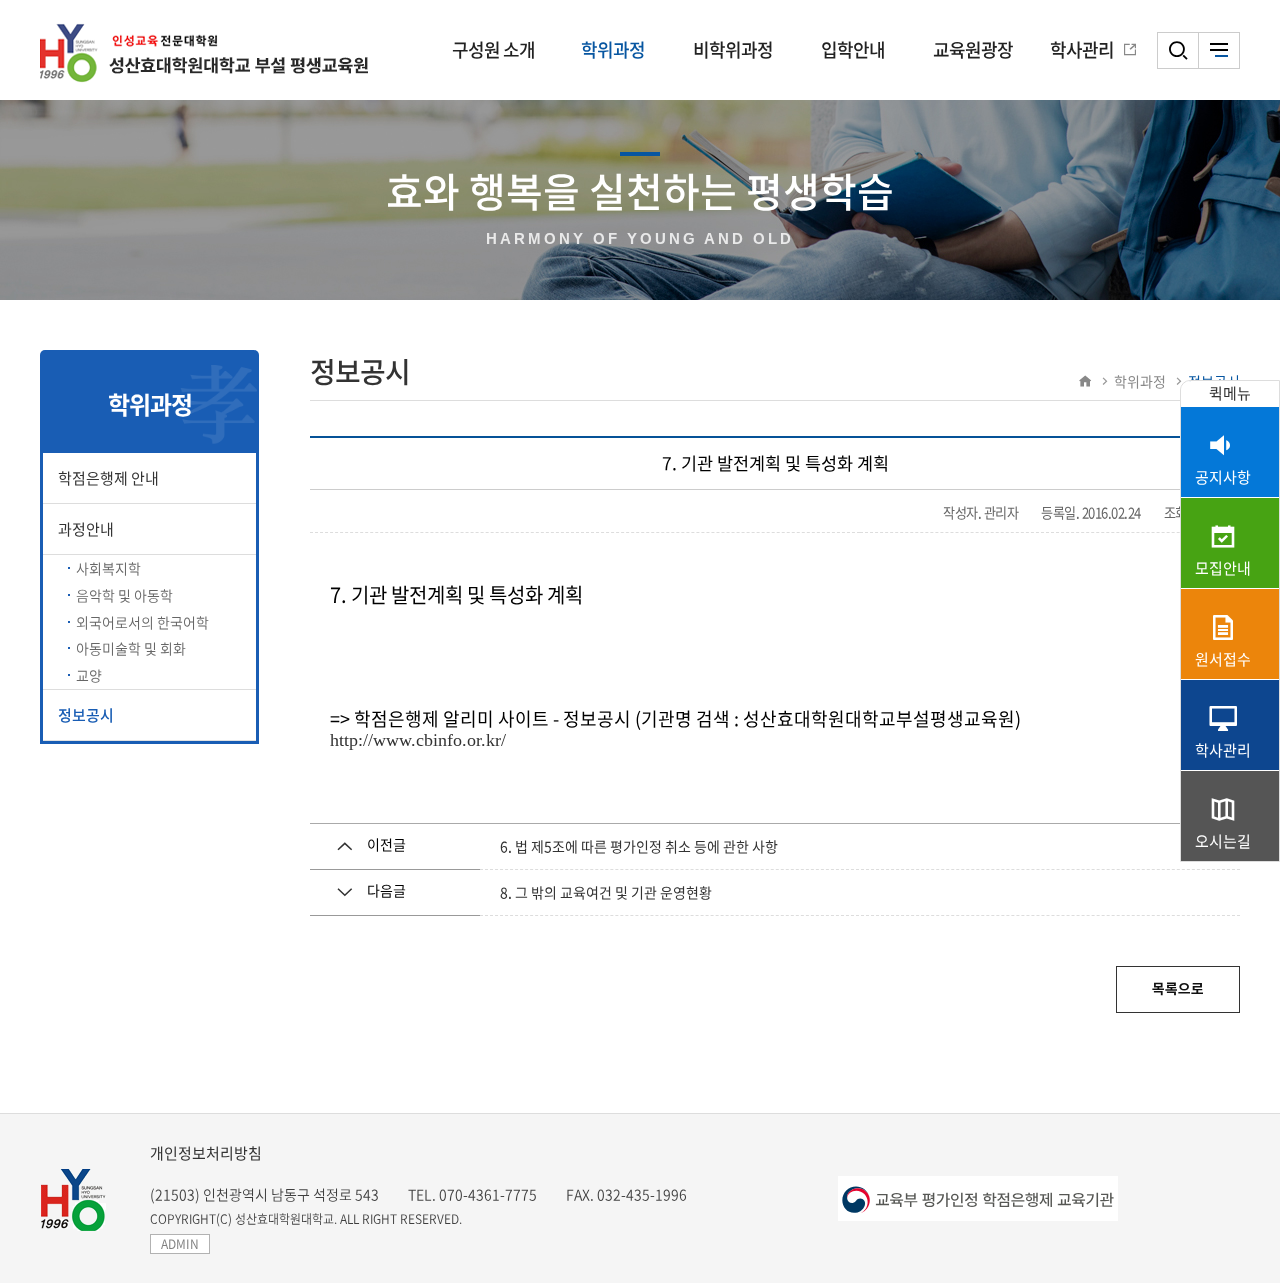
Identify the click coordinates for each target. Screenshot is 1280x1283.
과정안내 (86, 529)
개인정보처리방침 (206, 1153)
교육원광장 (973, 49)
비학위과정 (733, 49)
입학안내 (853, 49)
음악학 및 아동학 (124, 595)
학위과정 (613, 49)
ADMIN (180, 1244)
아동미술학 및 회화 (131, 648)
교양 (89, 675)
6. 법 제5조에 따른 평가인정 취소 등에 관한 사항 (639, 846)
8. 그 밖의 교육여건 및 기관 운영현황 (606, 892)
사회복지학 (108, 568)
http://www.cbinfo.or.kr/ (418, 740)
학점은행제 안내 (108, 478)
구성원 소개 (493, 49)
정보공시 (86, 715)
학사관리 (1082, 49)
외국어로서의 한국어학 (142, 622)
